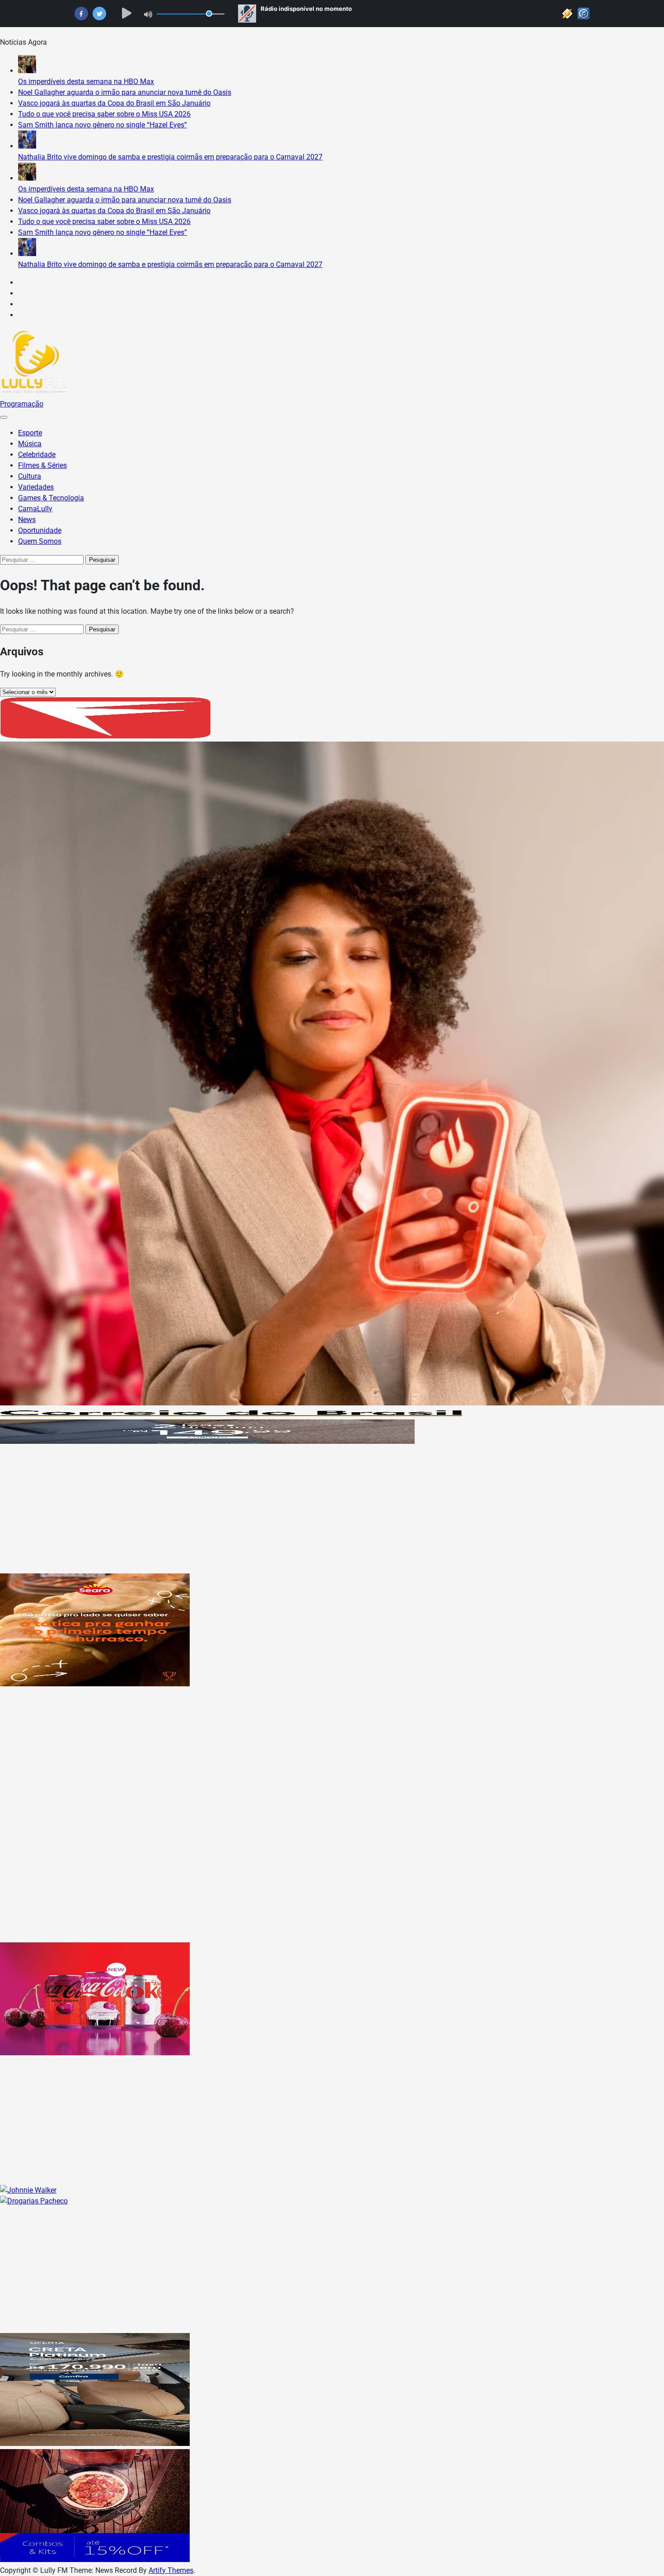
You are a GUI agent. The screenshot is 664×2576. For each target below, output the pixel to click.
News (27, 520)
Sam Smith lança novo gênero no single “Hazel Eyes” (103, 125)
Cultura (30, 476)
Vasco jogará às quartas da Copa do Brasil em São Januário (114, 103)
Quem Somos (40, 541)
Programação (22, 404)
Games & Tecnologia (51, 498)
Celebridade (37, 455)
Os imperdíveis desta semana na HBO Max (86, 82)
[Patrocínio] (95, 1684)
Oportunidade (40, 530)
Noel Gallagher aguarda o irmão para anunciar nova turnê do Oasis (125, 92)
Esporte (30, 433)
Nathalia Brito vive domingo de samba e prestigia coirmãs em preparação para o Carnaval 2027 (170, 157)
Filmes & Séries (42, 465)
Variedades (36, 487)
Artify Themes (171, 2570)
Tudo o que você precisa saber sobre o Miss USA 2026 (104, 114)
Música (30, 444)
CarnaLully (35, 509)
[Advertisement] (271, 1510)
